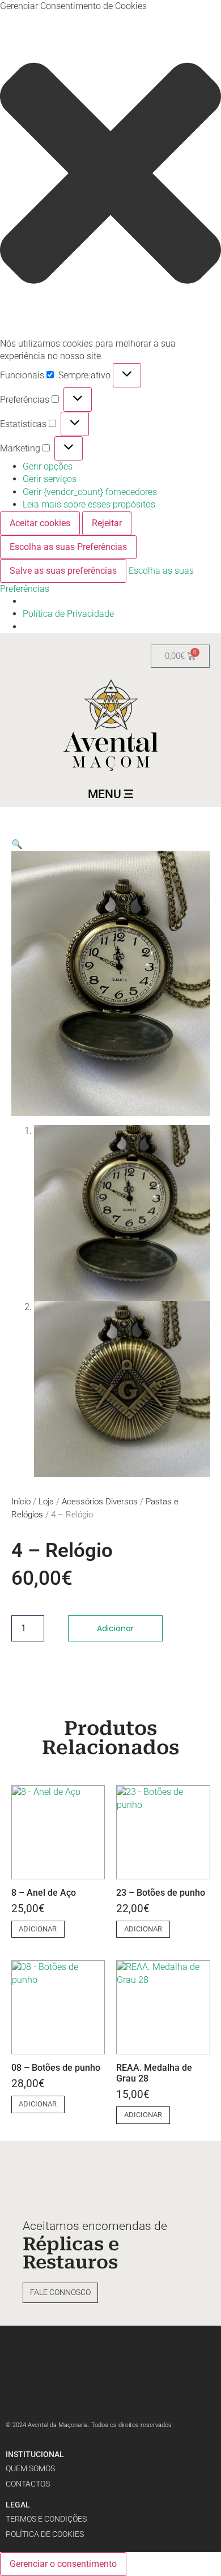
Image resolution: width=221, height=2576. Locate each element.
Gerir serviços (50, 479)
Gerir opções (48, 466)
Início (21, 1502)
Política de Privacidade (68, 614)
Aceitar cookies (40, 523)
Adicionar (115, 1628)
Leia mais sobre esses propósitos (89, 504)
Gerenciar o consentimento (63, 2564)
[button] (110, 175)
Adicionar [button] (38, 1929)
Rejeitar (107, 523)
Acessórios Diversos (100, 1502)
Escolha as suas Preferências (68, 547)
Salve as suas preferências (63, 571)
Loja (46, 1502)
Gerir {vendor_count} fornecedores (90, 492)
